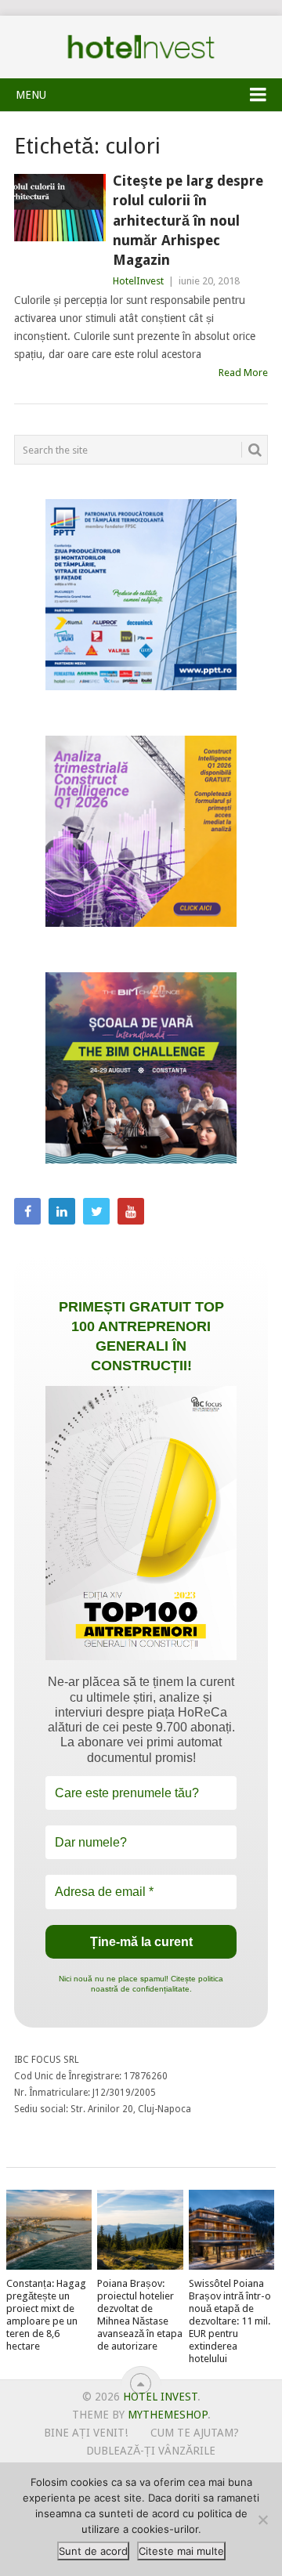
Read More (243, 373)
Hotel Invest (141, 47)
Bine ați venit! (86, 2433)
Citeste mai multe (181, 2551)
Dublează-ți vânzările (151, 2451)
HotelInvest (138, 281)
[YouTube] (131, 1211)
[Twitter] (96, 1211)
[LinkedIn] (62, 1211)
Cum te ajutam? (195, 2433)
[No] (262, 2520)
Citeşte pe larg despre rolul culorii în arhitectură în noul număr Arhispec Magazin (188, 220)
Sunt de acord (93, 2551)
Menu (31, 95)
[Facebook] (27, 1211)
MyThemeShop (168, 2415)
